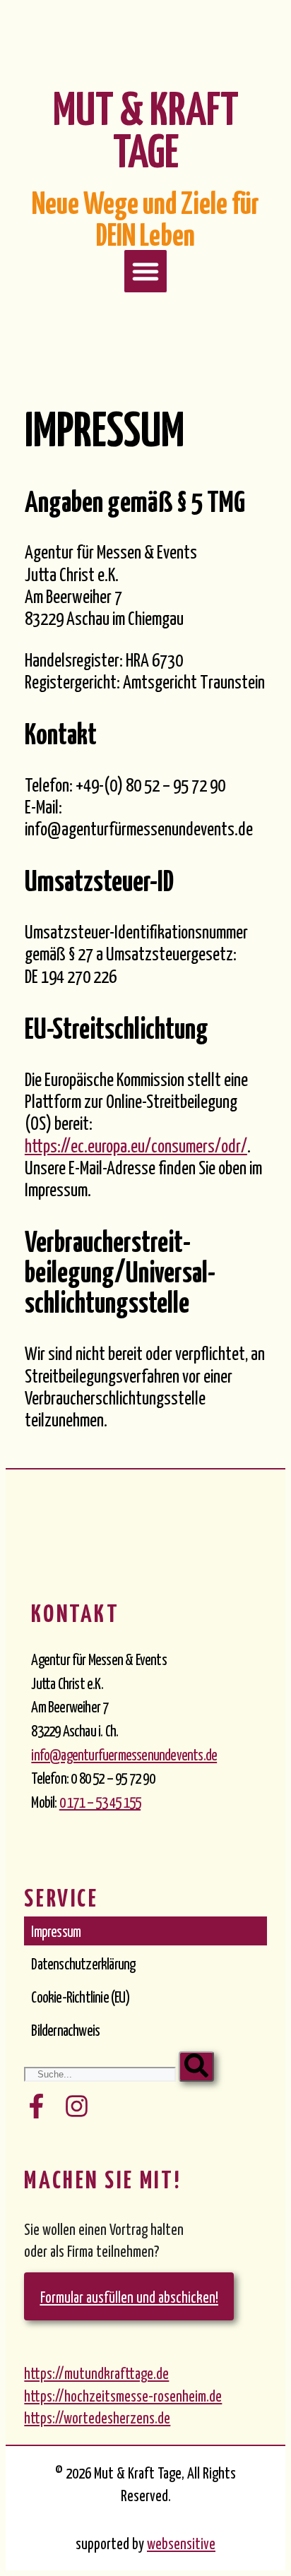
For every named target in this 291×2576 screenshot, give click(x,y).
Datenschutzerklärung (83, 1963)
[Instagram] (77, 2106)
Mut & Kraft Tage (146, 127)
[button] (145, 271)
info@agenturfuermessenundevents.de (124, 1754)
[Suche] (196, 2067)
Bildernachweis (65, 2029)
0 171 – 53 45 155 (100, 1801)
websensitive (181, 2543)
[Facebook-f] (36, 2106)
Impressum (56, 1931)
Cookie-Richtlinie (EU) (80, 1996)
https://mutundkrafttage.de (96, 2373)
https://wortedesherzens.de (97, 2417)
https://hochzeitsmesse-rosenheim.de (123, 2395)
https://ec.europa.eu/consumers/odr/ (136, 1145)
